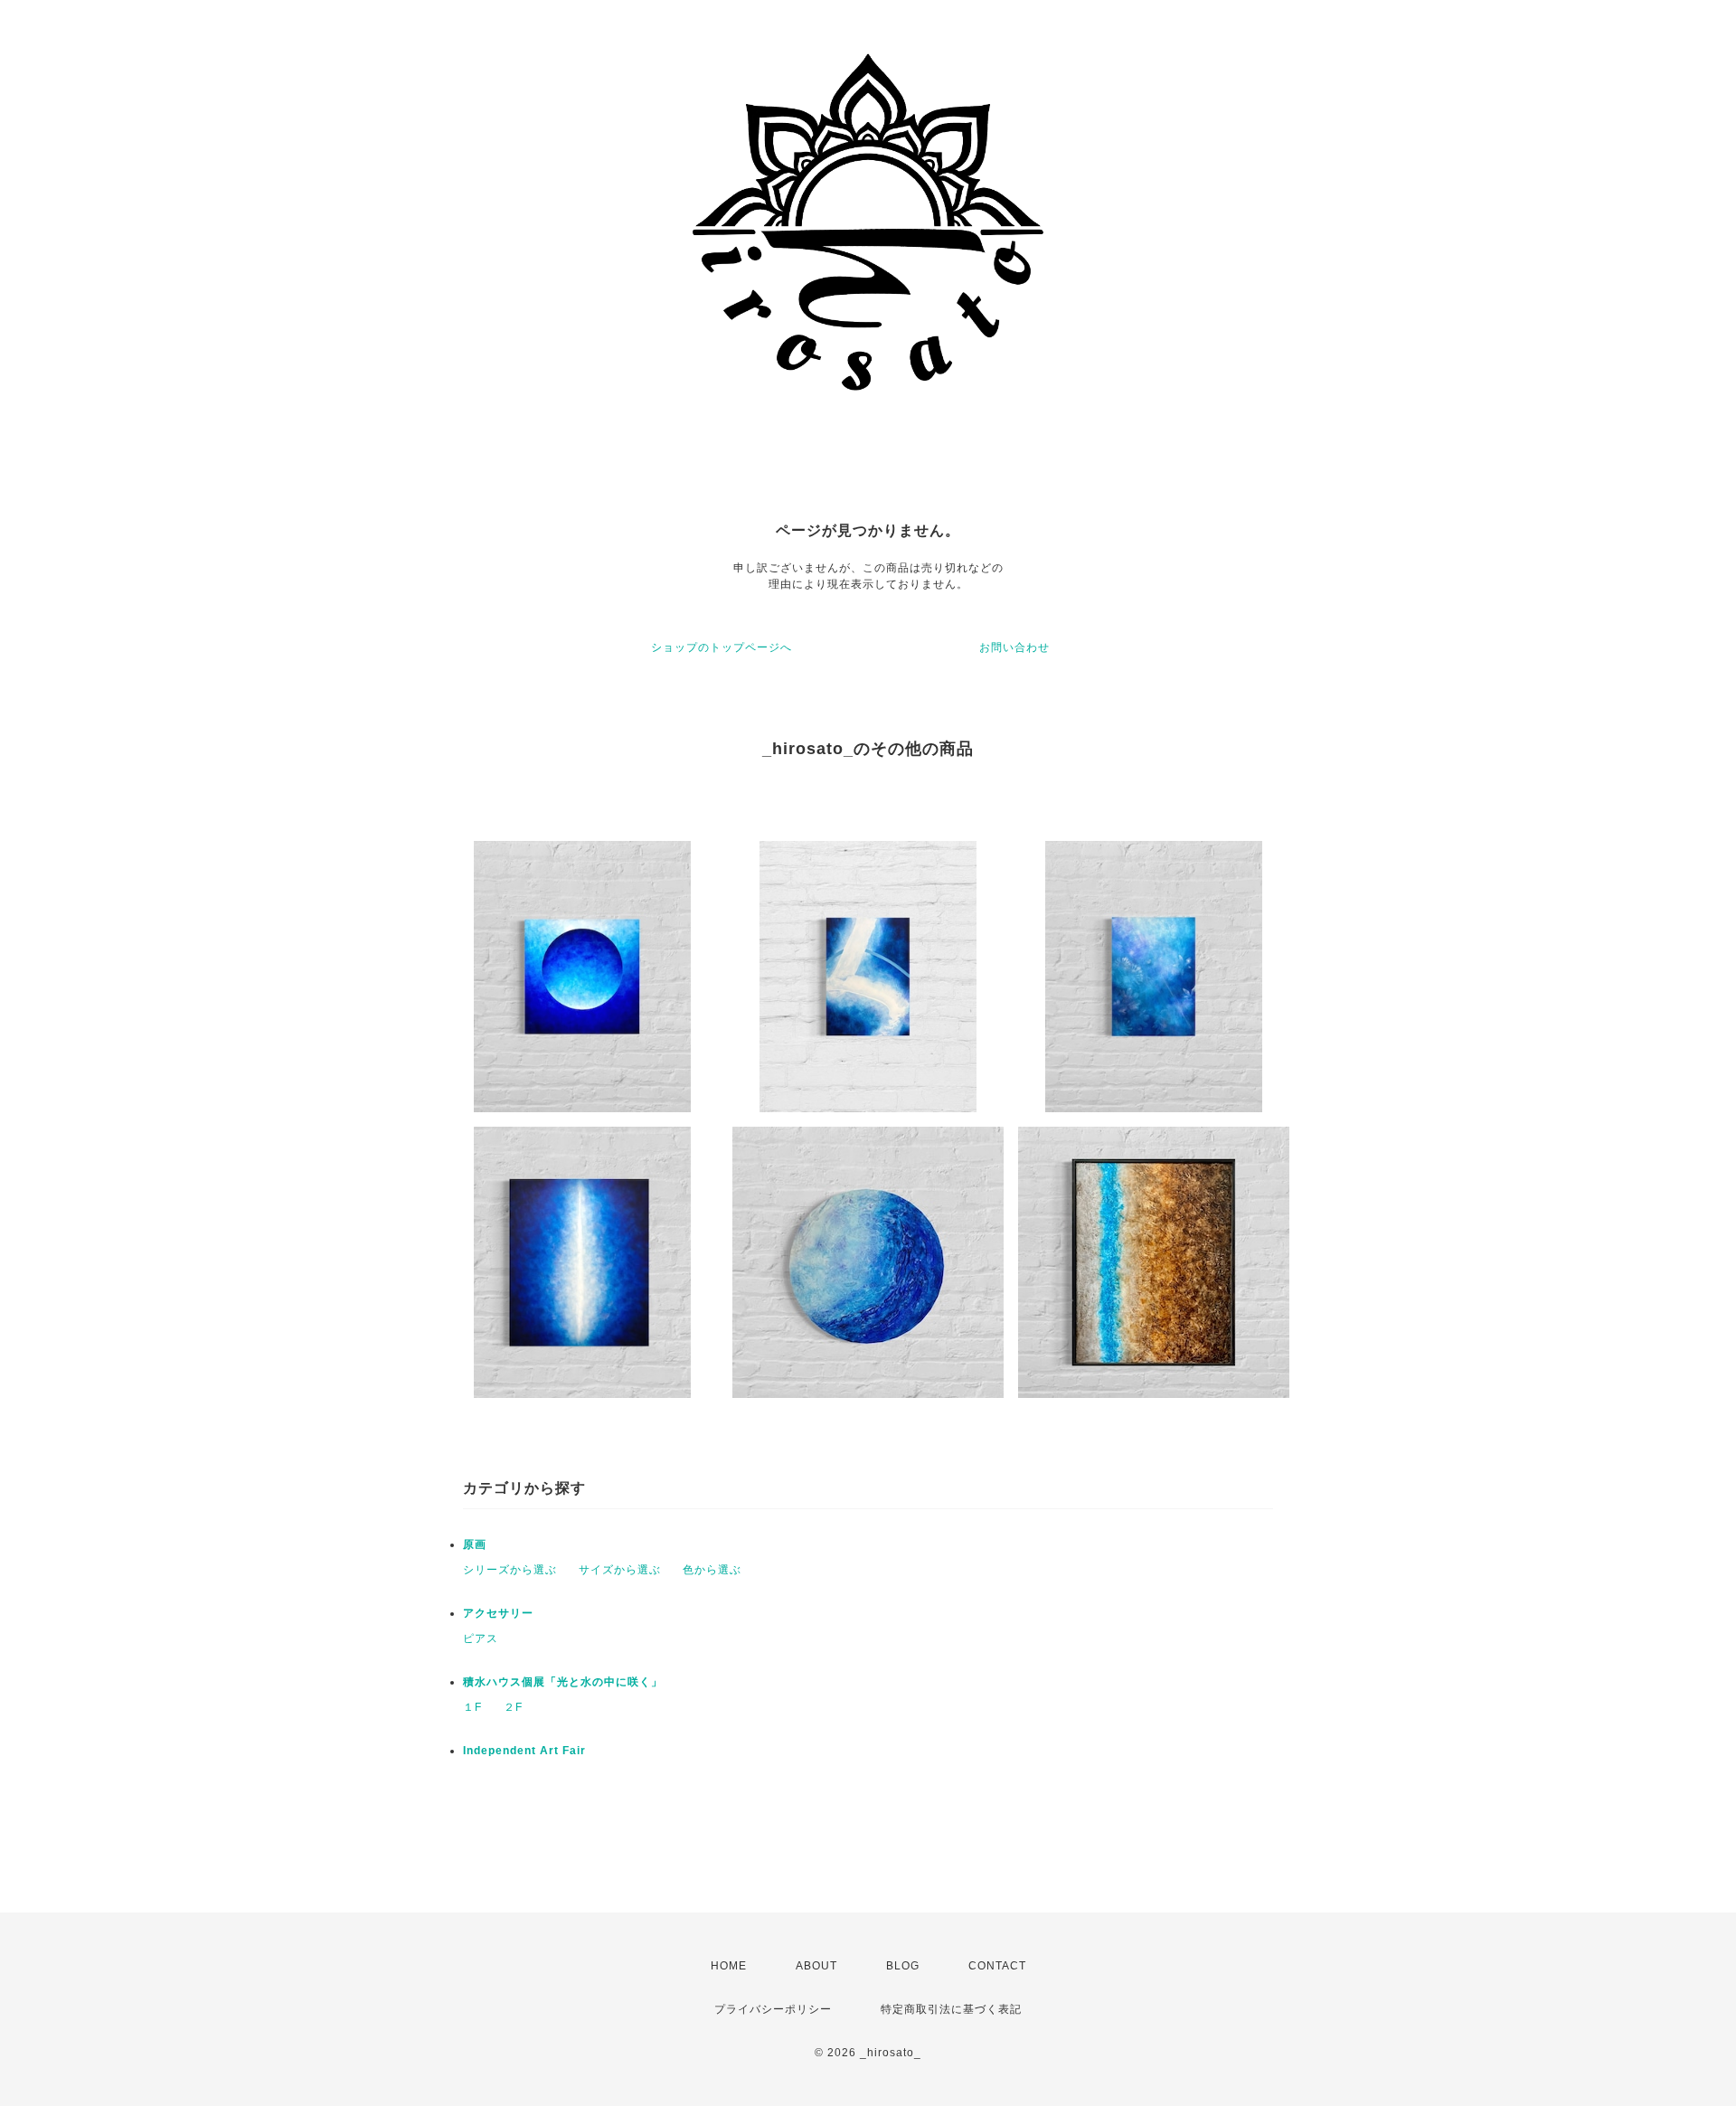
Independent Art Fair (524, 1751)
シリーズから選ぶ (510, 1570)
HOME (729, 1966)
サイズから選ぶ (620, 1570)
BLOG (903, 1966)
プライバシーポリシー (773, 2009)
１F (472, 1707)
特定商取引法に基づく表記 (951, 2009)
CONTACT (997, 1966)
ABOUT (816, 1966)
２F (513, 1707)
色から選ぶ (712, 1570)
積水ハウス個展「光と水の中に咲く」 (563, 1682)
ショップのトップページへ (722, 647)
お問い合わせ (1014, 647)
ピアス (481, 1639)
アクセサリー (498, 1613)
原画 (475, 1544)
